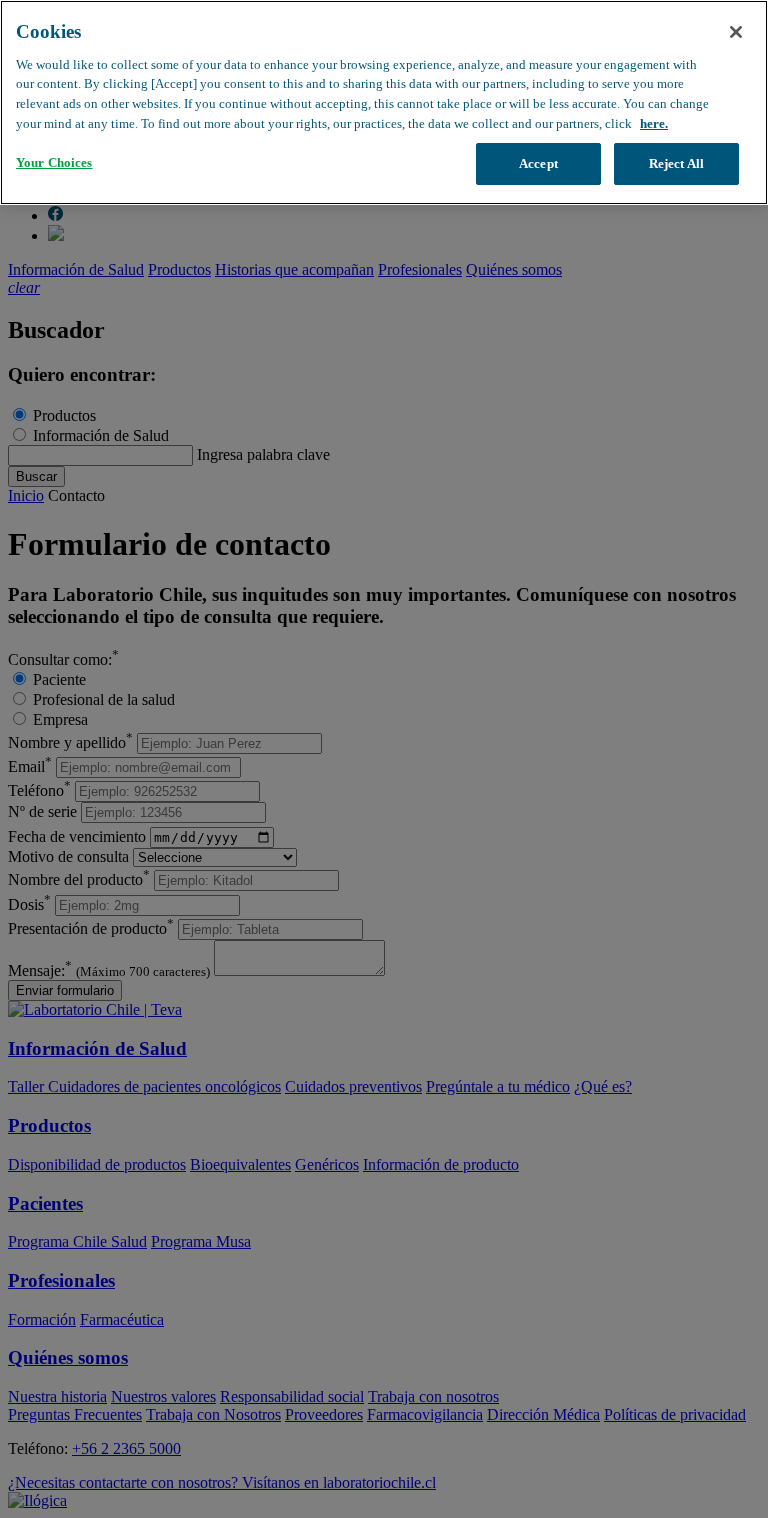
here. (654, 123)
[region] (384, 102)
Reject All (676, 163)
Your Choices (54, 162)
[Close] (736, 32)
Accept (538, 163)
